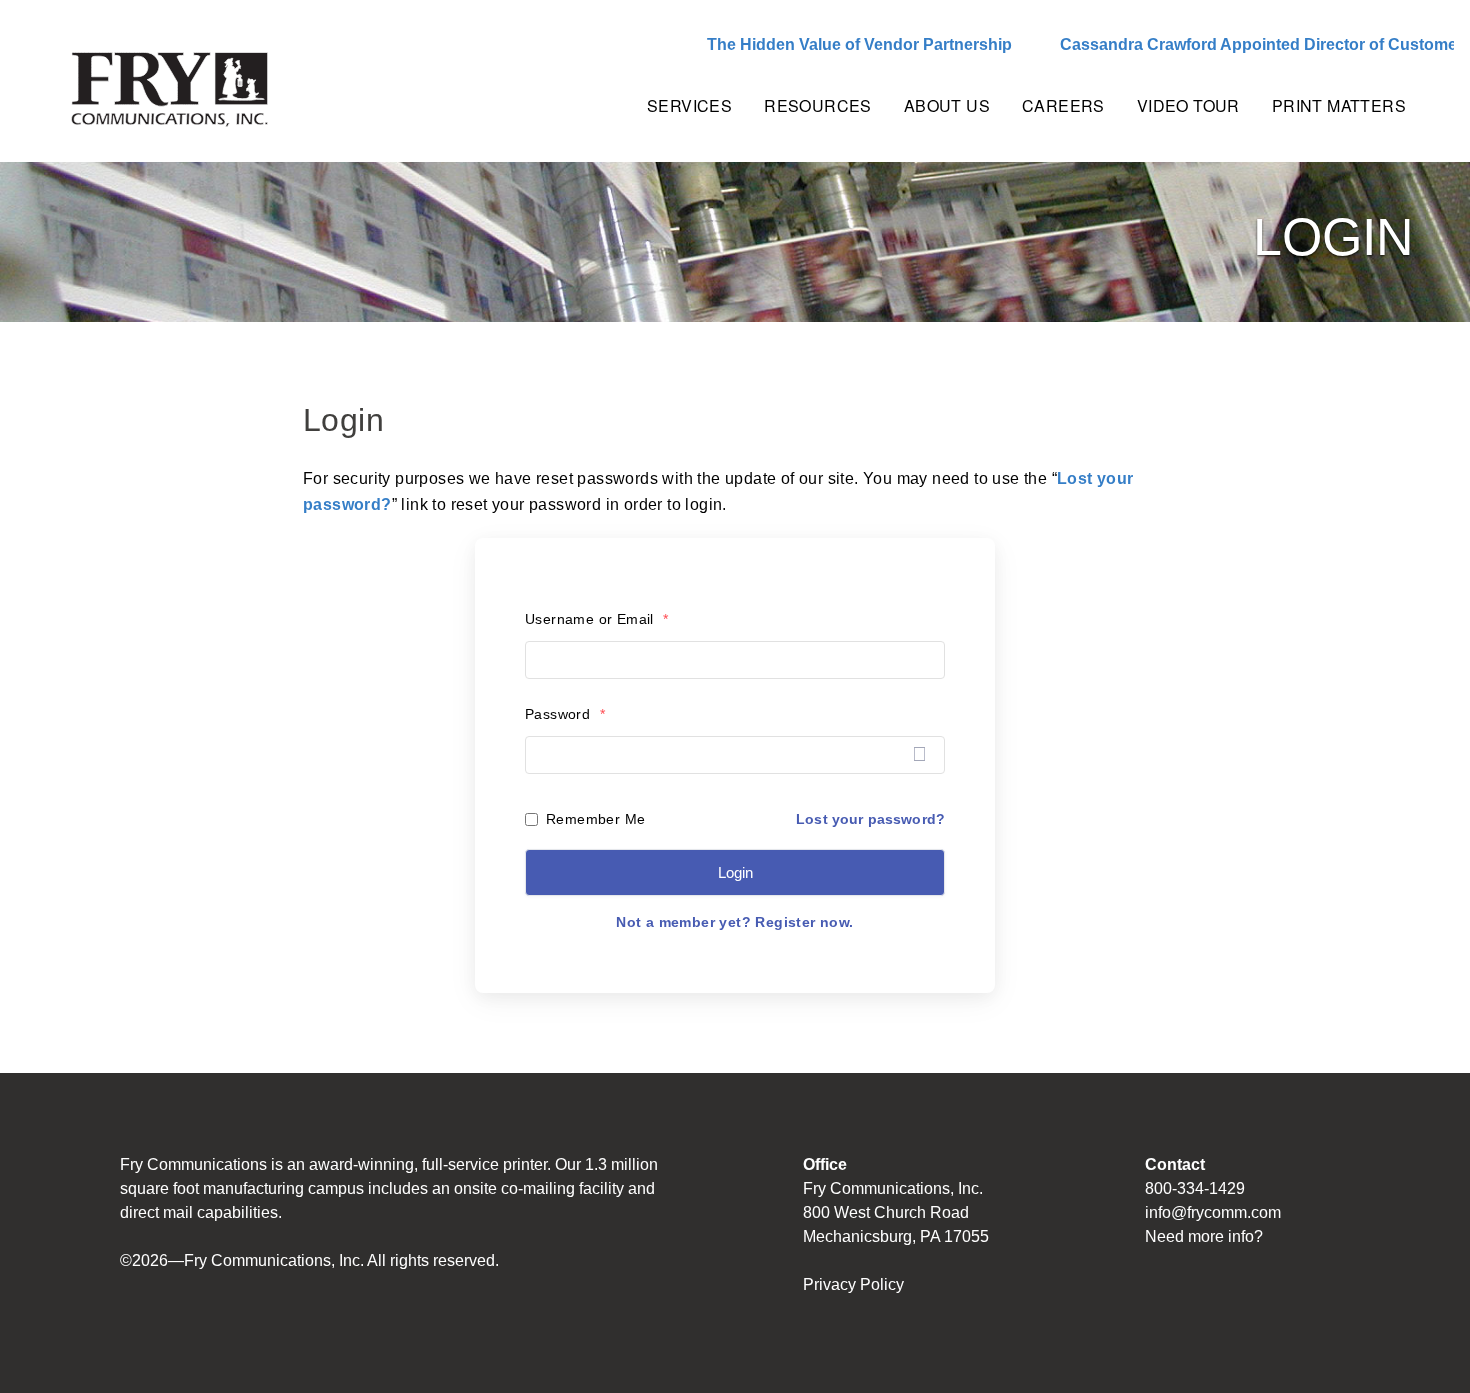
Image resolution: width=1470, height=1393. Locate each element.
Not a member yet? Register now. (734, 922)
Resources (818, 105)
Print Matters (1339, 105)
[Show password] (920, 754)
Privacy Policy (853, 1284)
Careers (1063, 105)
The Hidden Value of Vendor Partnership (820, 44)
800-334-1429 (1195, 1188)
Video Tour (1188, 105)
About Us (947, 105)
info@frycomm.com (1213, 1212)
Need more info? (1204, 1236)
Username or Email (597, 619)
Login (735, 872)
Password (565, 714)
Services (689, 105)
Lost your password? (870, 819)
